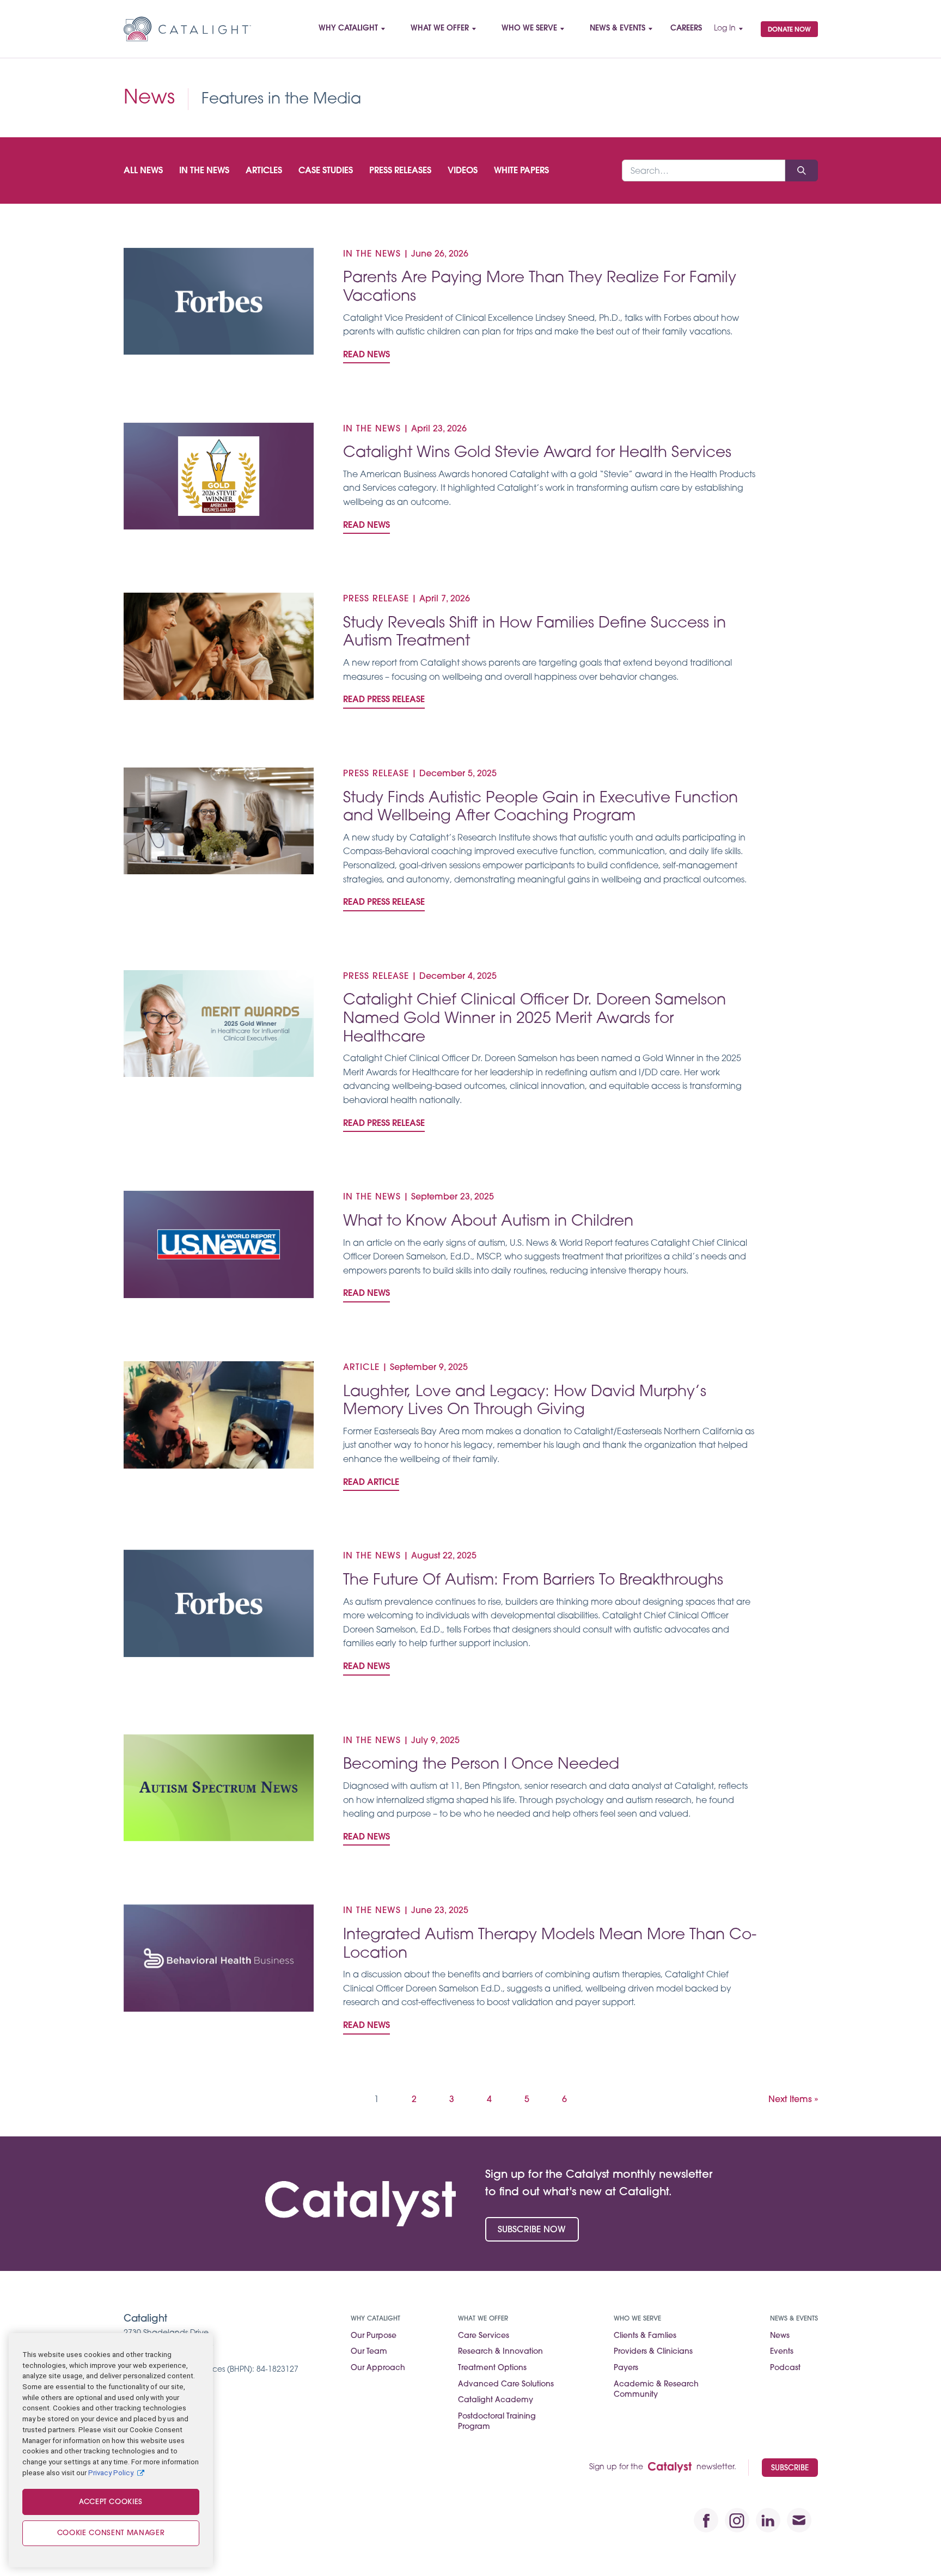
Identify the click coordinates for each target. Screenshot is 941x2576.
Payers (626, 2368)
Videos (463, 171)
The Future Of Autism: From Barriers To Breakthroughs (533, 1581)
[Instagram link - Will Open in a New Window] (737, 2520)
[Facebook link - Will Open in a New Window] (706, 2520)
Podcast (785, 2368)
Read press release (384, 700)
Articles (264, 171)
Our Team (369, 2352)
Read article (371, 1483)
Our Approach (378, 2368)
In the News (204, 171)
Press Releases (400, 171)
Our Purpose (374, 2336)
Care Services (484, 2336)
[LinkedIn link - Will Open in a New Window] (768, 2520)
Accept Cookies (111, 2502)
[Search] (802, 170)
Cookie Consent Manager (111, 2533)
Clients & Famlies (645, 2336)
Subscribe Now (532, 2230)
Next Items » (793, 2100)
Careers (686, 29)
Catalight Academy (496, 2400)
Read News (366, 355)
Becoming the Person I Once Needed (481, 1765)
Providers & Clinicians (653, 2352)
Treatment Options (492, 2368)
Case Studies (326, 171)
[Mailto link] (799, 2520)
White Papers (521, 171)
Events (782, 2352)
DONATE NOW (789, 30)
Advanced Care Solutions (506, 2385)
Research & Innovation (500, 2352)
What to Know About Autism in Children (488, 1222)
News (780, 2336)
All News (143, 171)
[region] (111, 2450)
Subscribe (790, 2468)
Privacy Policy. (111, 2472)
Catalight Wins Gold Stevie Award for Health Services (537, 453)
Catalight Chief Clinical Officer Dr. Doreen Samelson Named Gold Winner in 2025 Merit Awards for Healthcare (534, 1019)
